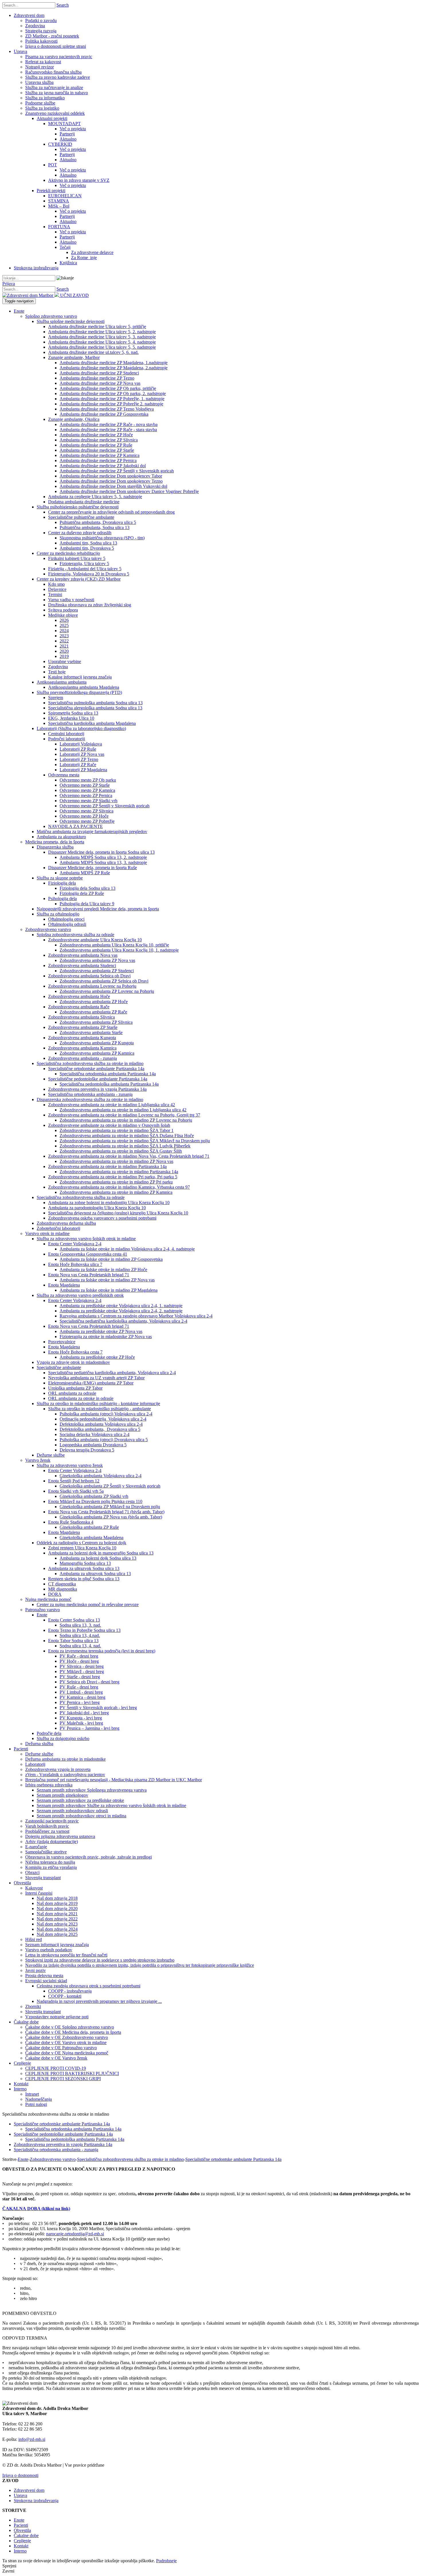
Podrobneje (166, 2561)
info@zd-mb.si (32, 2439)
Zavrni (8, 2571)
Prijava (9, 284)
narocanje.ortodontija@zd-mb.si (75, 2234)
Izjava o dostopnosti (20, 2475)
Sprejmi (9, 2566)
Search (63, 5)
